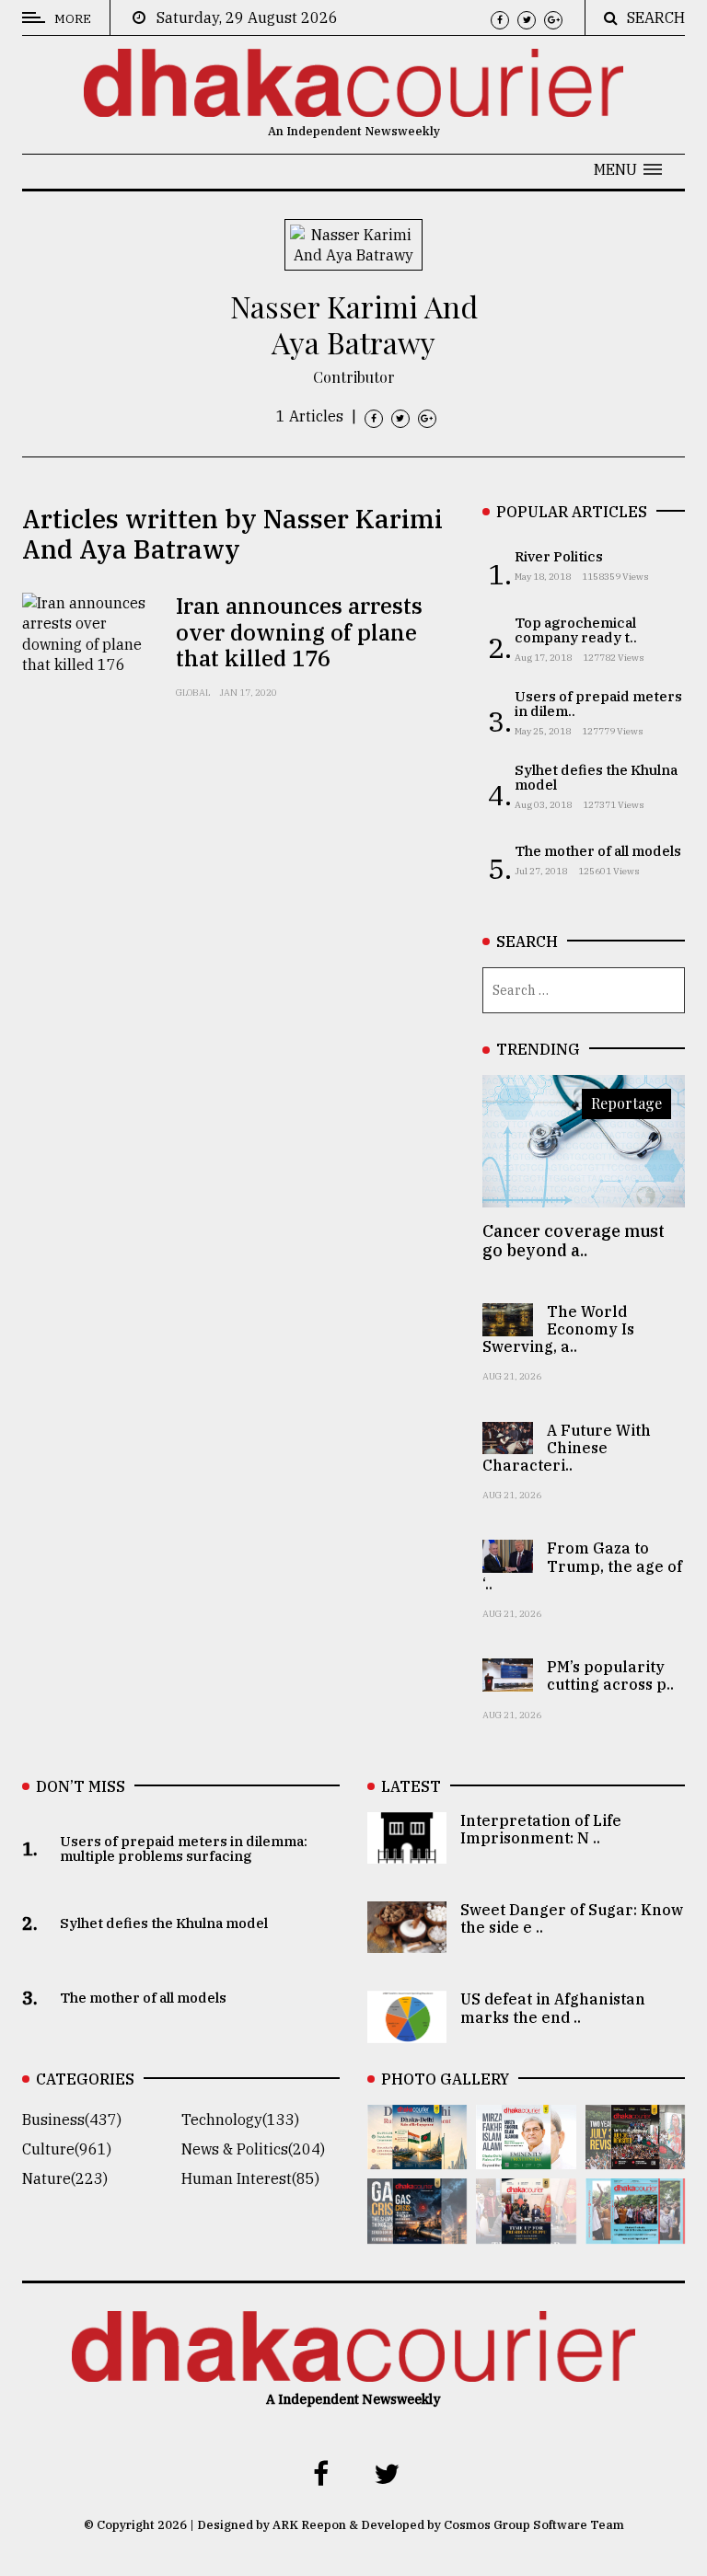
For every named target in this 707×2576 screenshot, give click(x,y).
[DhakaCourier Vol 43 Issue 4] (526, 2156)
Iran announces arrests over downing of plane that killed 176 (299, 632)
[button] (628, 169)
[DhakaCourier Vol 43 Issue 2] (417, 2231)
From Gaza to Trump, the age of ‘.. (582, 1565)
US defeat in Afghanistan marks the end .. (553, 2008)
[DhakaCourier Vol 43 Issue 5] (417, 2156)
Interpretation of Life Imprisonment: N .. (541, 1829)
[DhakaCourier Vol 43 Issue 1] (526, 2231)
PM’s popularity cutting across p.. (610, 1675)
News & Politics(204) (253, 2149)
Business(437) (72, 2120)
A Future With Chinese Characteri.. (567, 1448)
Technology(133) (240, 2120)
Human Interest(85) (250, 2178)
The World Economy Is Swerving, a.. (558, 1329)
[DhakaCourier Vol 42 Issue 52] (635, 2231)
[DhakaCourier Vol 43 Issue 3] (635, 2156)
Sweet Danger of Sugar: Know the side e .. (572, 1918)
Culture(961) (67, 2149)
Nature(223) (65, 2178)
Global (193, 693)
